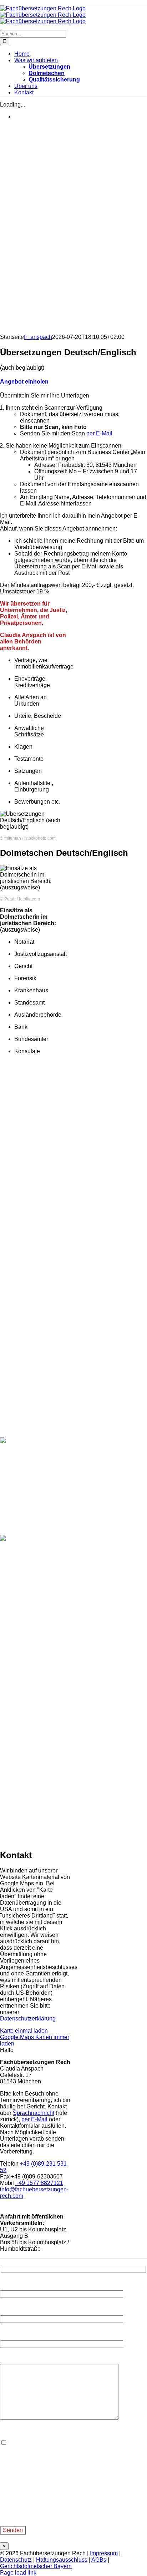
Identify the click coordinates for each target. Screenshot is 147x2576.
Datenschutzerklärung (28, 2019)
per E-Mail (99, 433)
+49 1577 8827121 (39, 2183)
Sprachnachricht (34, 2113)
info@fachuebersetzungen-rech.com (52, 2514)
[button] (24, 382)
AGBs (99, 2560)
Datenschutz (16, 2560)
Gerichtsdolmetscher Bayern (36, 2566)
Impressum (104, 2553)
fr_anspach (38, 337)
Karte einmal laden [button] (24, 2031)
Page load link (18, 2573)
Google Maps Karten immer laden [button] (35, 2040)
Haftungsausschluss (62, 2560)
